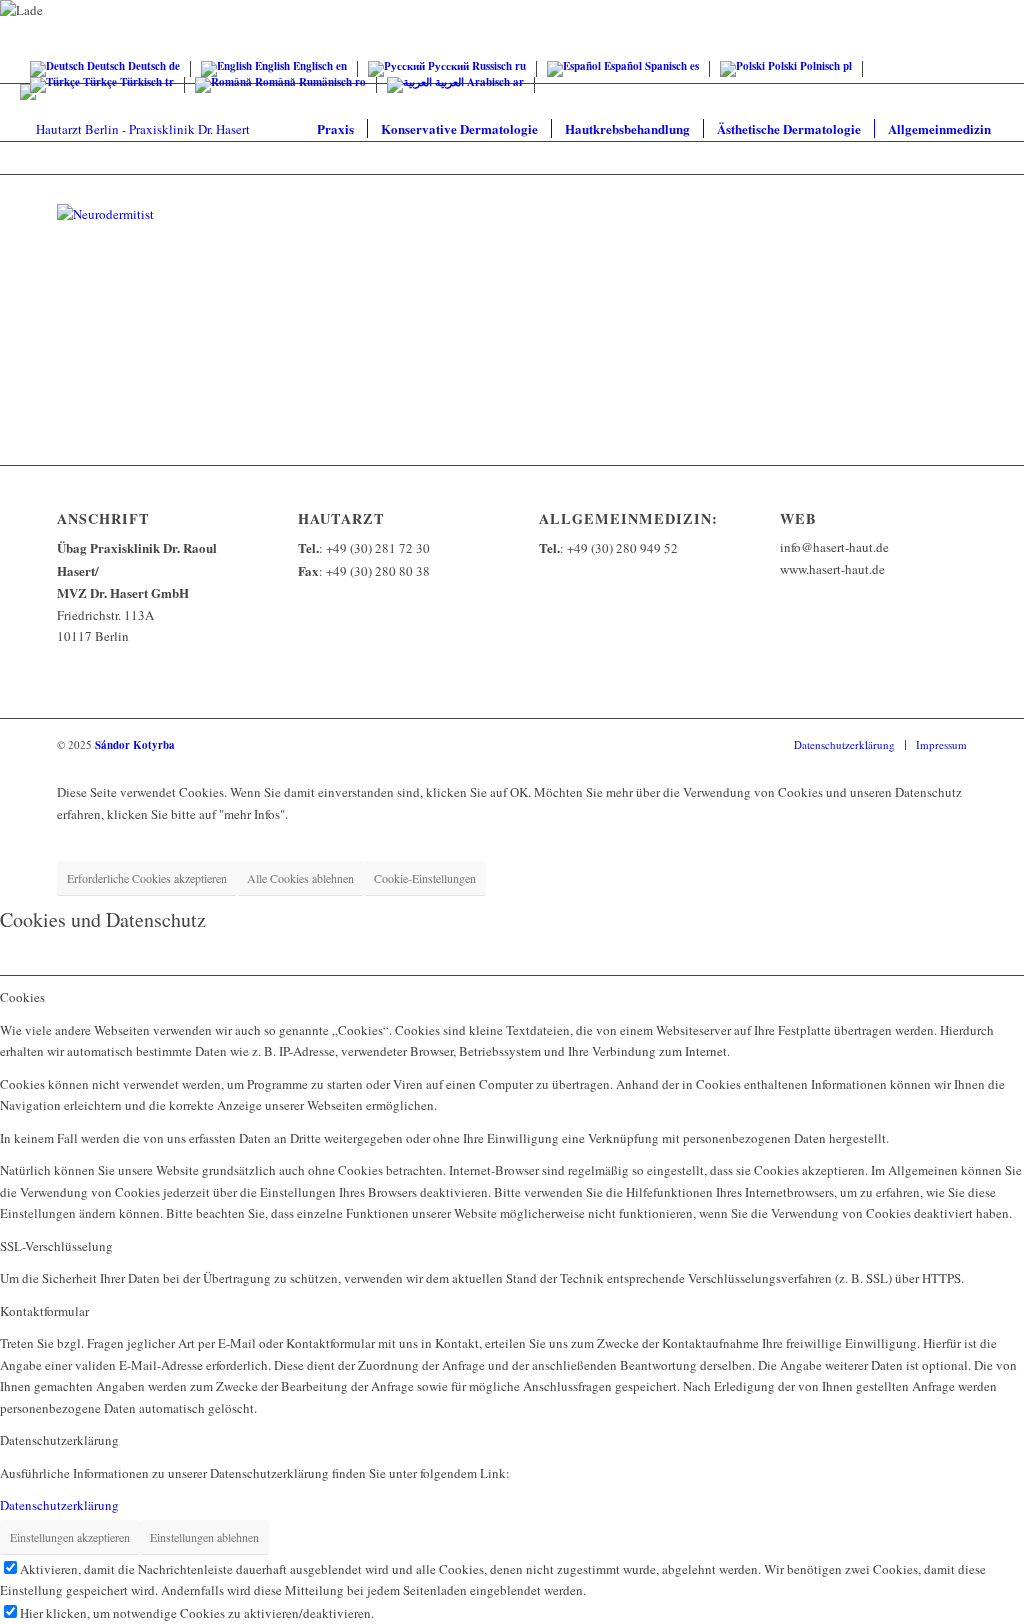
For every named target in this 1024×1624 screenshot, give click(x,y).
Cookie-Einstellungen (425, 878)
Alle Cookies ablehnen (300, 878)
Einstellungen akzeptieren (70, 1537)
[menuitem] (335, 129)
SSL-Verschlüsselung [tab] (56, 1246)
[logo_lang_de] (135, 129)
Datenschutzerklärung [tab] (59, 1440)
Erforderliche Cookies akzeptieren (147, 878)
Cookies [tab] (22, 997)
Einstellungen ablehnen (204, 1537)
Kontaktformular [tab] (44, 1311)
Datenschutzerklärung (59, 1505)
